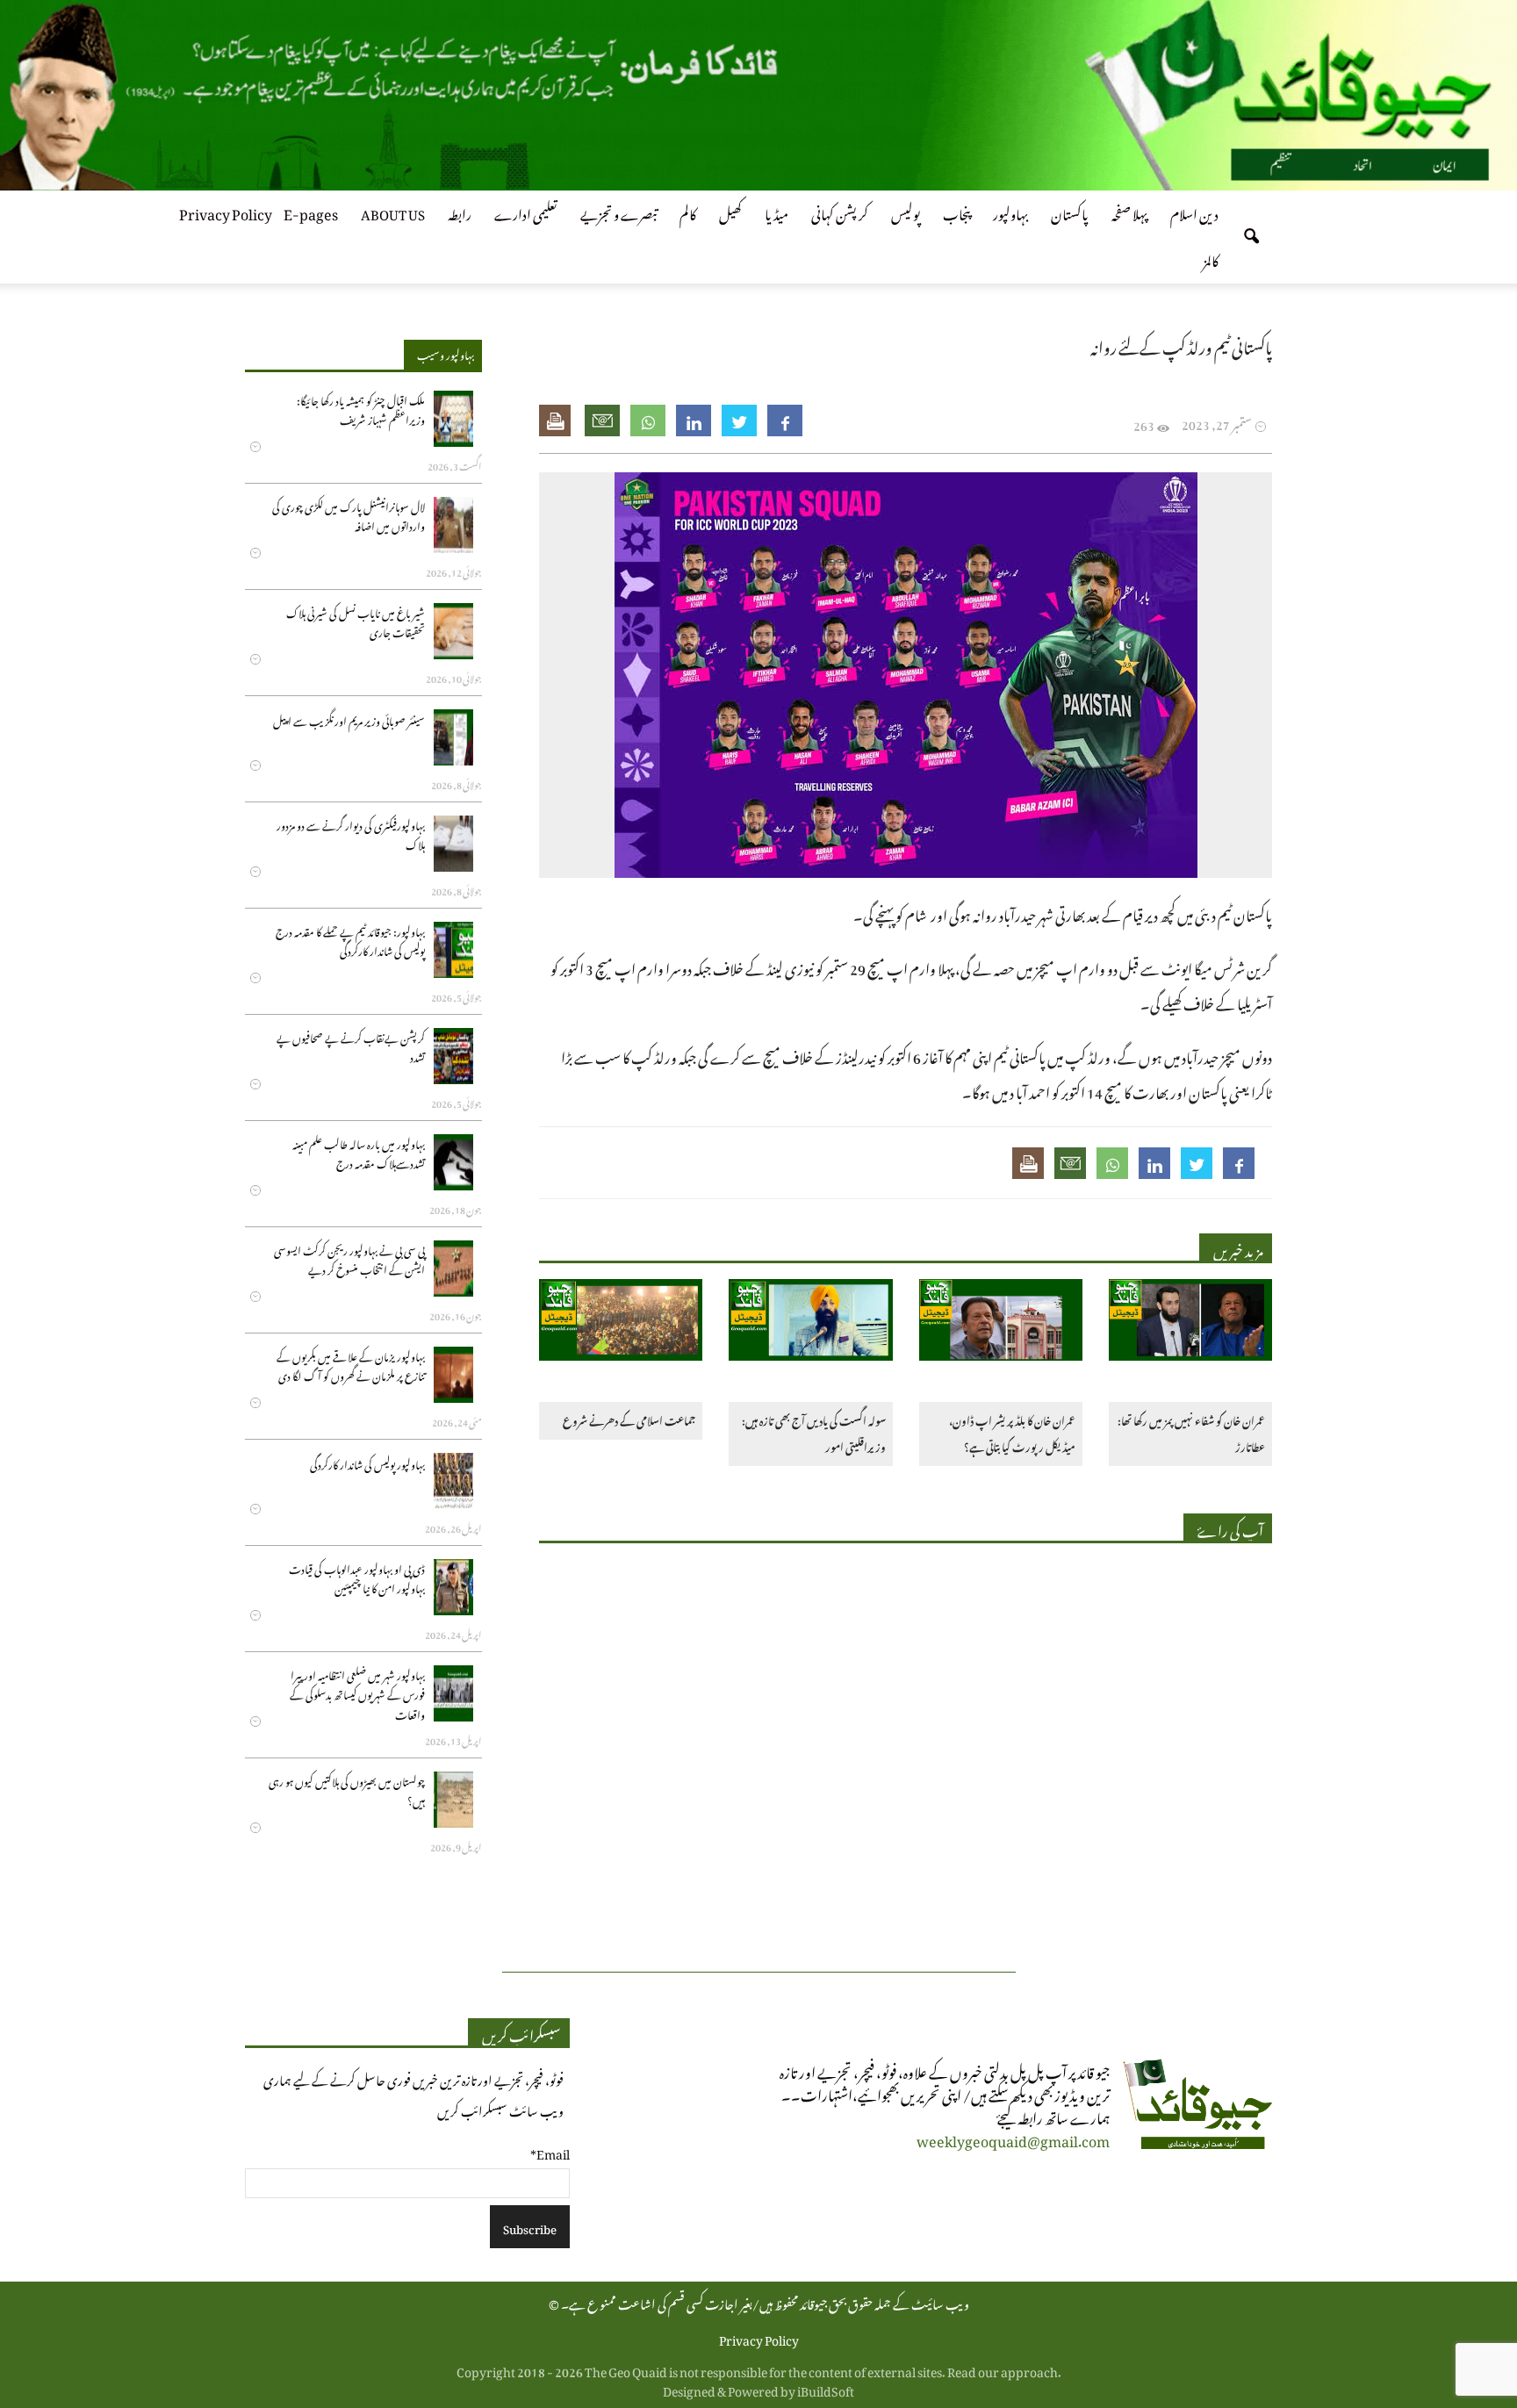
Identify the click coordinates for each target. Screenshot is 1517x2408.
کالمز (1211, 258)
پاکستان (1070, 212)
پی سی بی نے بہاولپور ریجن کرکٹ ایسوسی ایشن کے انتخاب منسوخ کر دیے (349, 1258)
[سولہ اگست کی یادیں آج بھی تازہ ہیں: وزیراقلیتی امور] (810, 1323)
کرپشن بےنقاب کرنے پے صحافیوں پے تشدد (351, 1046)
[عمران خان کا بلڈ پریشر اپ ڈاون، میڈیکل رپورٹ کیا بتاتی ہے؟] (1001, 1323)
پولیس (906, 212)
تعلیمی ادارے (526, 212)
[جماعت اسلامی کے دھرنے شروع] (621, 1323)
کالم (688, 212)
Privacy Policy (226, 212)
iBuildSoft (826, 2388)
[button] (1251, 237)
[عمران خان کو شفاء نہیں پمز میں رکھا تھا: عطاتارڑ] (1190, 1323)
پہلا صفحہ (1129, 212)
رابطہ (460, 212)
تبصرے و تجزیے (618, 212)
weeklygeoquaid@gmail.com (1013, 2138)
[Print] (557, 421)
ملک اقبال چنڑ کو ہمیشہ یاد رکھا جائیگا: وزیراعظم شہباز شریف (361, 409)
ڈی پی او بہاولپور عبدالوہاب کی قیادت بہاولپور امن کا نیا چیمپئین (357, 1577)
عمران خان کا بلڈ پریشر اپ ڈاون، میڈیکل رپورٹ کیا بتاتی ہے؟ (1012, 1432)
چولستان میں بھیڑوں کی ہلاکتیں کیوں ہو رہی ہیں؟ (347, 1790)
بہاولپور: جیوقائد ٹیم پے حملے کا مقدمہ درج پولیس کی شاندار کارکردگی (350, 940)
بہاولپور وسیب (446, 353)
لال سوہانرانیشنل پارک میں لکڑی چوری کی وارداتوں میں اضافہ (349, 515)
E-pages (311, 212)
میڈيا (776, 212)
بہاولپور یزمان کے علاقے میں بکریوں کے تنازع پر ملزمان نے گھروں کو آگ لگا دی (351, 1365)
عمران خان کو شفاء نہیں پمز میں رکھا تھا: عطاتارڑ (1191, 1432)
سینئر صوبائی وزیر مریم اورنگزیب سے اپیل (349, 719)
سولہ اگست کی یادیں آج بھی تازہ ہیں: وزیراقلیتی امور (813, 1432)
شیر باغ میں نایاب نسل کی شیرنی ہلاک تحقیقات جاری (356, 621)
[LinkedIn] (694, 421)
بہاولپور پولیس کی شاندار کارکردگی (367, 1463)
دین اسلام (1194, 212)
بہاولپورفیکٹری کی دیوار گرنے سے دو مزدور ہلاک (351, 834)
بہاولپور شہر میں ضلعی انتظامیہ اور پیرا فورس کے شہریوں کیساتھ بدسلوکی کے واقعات (357, 1693)
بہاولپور (1010, 212)
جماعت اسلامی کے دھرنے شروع (629, 1419)
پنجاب (956, 212)
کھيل (730, 212)
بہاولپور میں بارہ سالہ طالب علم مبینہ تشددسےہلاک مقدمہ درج (359, 1152)
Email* (550, 2151)
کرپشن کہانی (840, 212)
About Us (393, 212)
